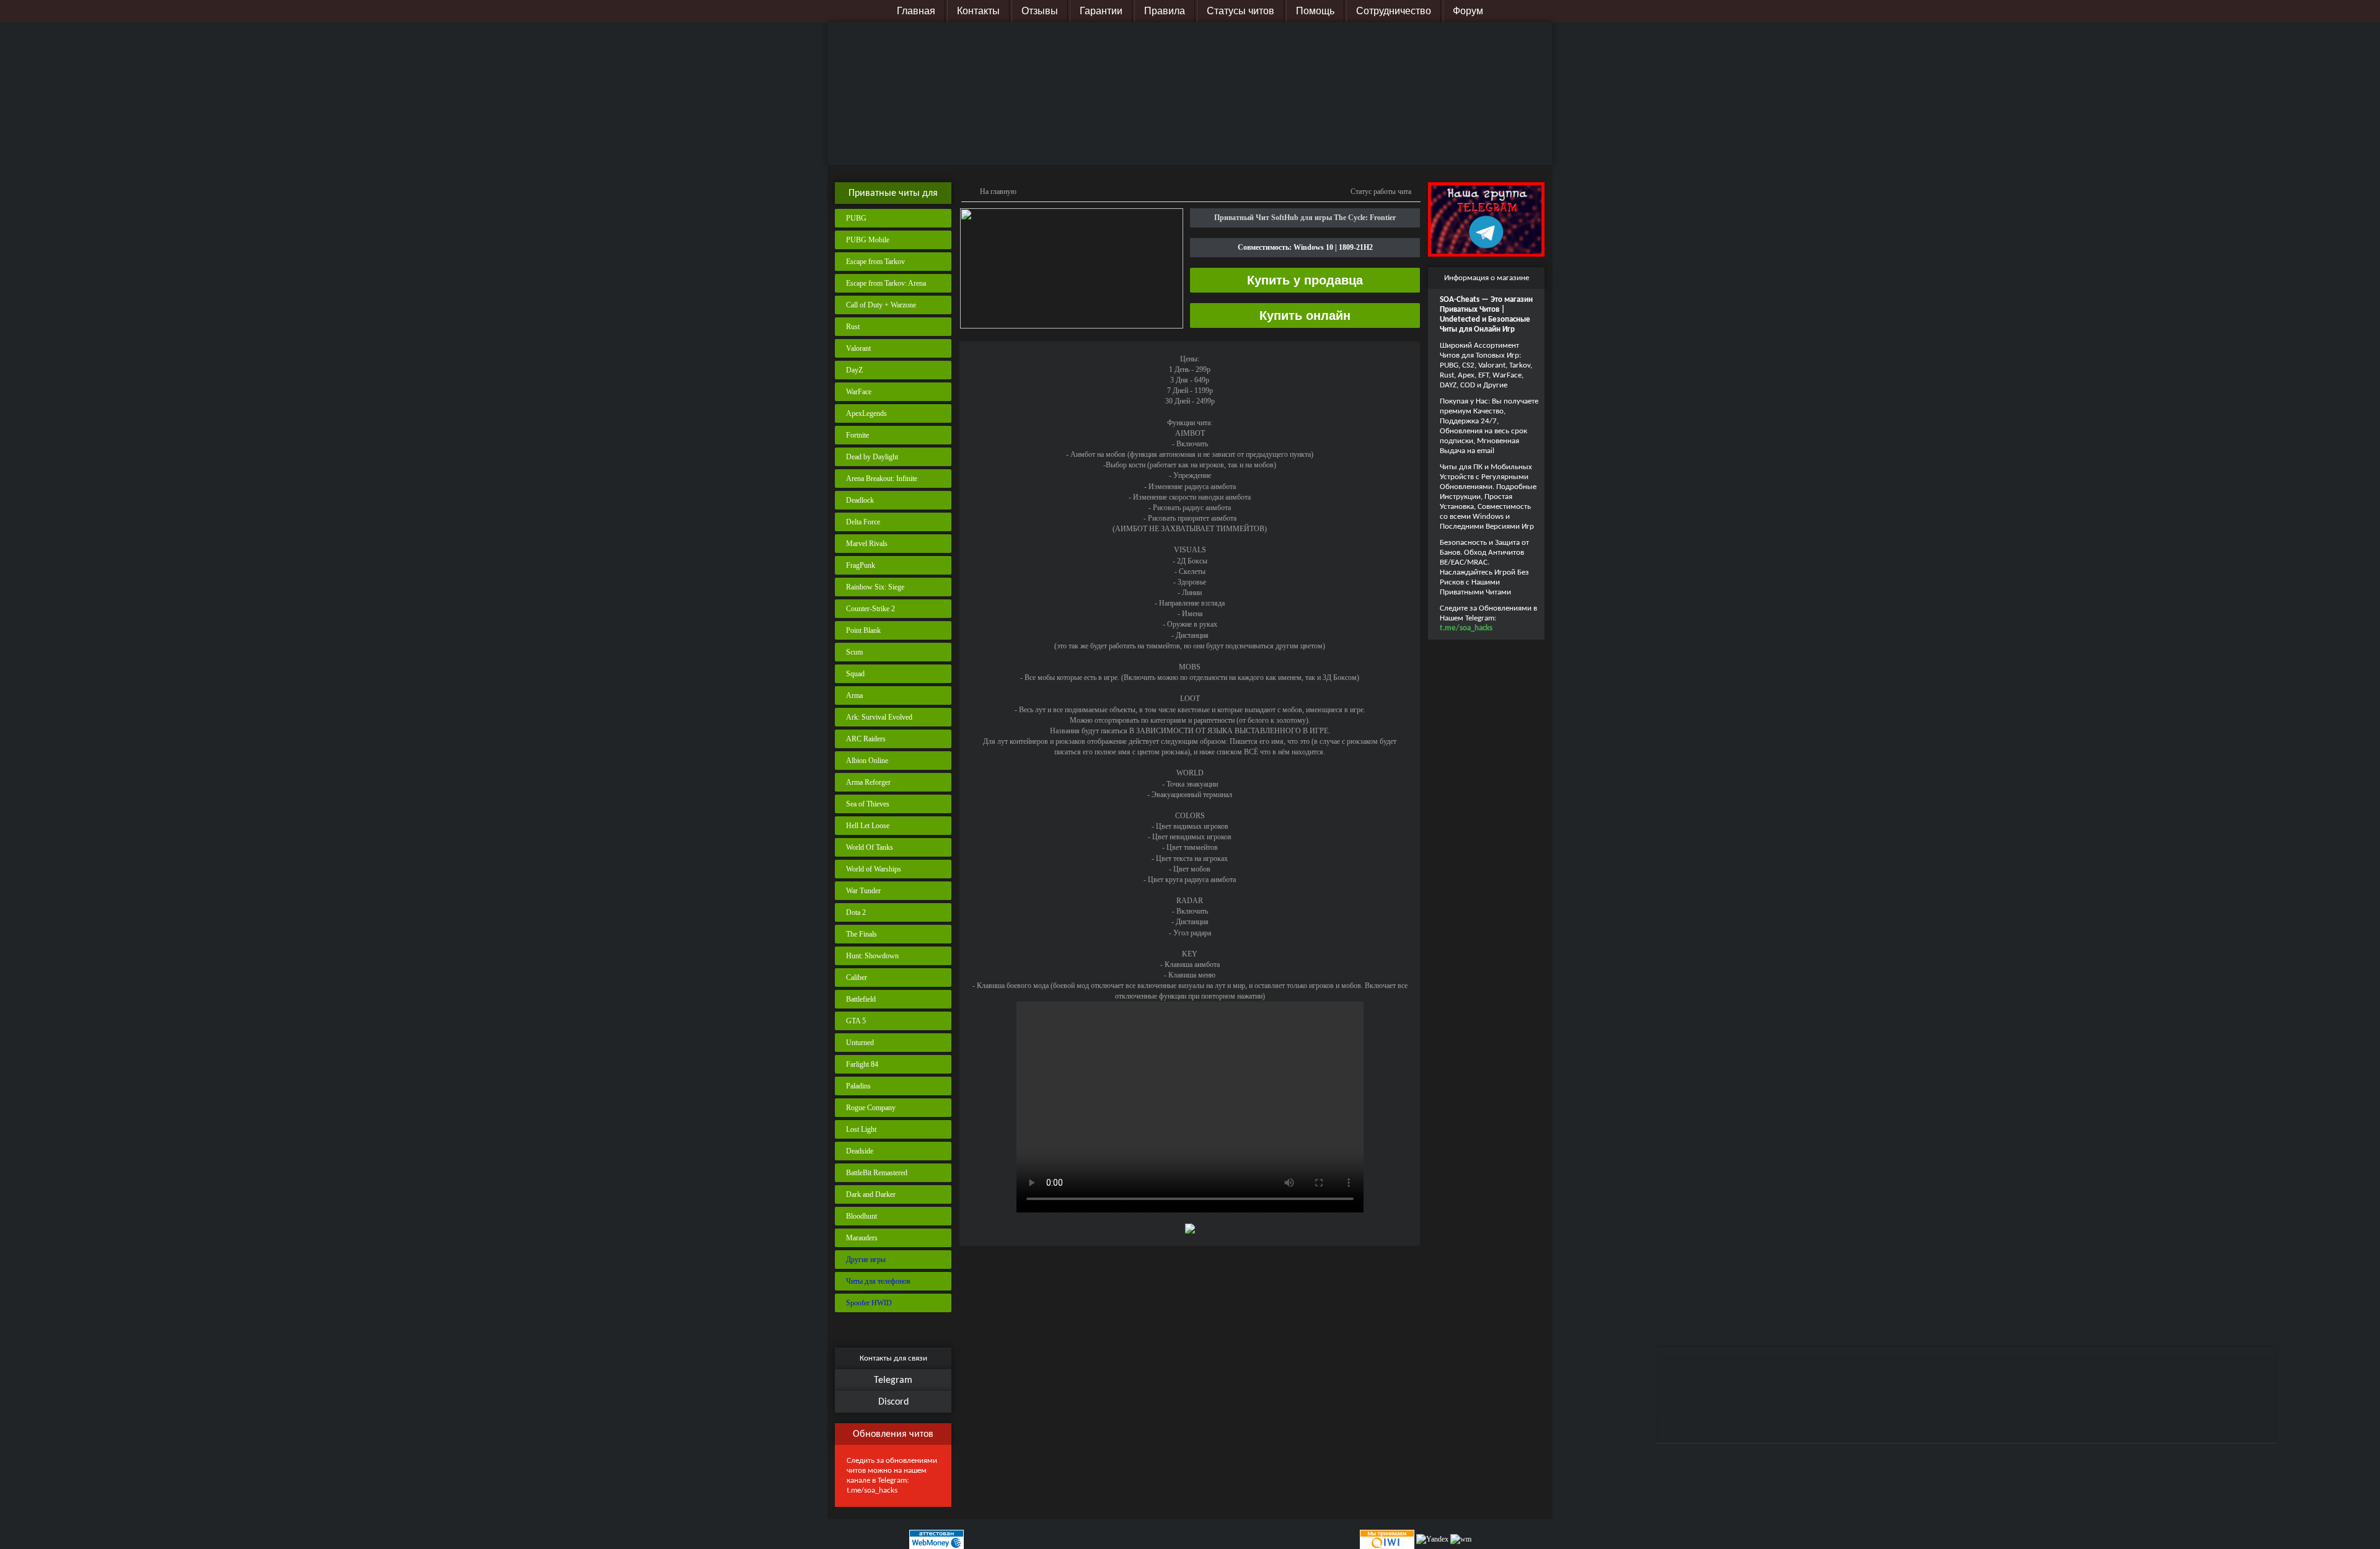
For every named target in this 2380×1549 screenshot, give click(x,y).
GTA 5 (856, 1021)
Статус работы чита (1381, 192)
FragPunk (861, 565)
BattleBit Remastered (877, 1173)
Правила (1165, 11)
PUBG (856, 218)
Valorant (858, 348)
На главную (998, 192)
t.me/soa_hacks (872, 1490)
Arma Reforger (868, 782)
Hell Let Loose (868, 826)
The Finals (862, 934)
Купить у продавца (1305, 280)
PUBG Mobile (868, 240)
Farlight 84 (862, 1064)
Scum (854, 652)
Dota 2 (856, 912)
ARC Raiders (866, 739)
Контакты (978, 11)
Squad (855, 674)
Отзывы (1040, 11)
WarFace (859, 392)
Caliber (857, 978)
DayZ (854, 370)
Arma (854, 695)
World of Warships (874, 869)
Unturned (860, 1043)
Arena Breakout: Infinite (882, 479)
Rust (853, 327)
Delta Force (863, 522)
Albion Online (867, 761)
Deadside (860, 1151)
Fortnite (857, 435)
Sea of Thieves (868, 804)
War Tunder (863, 891)
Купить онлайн (1305, 316)
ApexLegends (866, 413)
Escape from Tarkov (875, 262)
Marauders (862, 1238)
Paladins (858, 1086)
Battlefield (861, 999)
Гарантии (1101, 11)
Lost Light (861, 1129)
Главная (916, 11)
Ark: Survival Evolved (879, 717)
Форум (1468, 11)
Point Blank (863, 630)
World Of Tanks (870, 847)
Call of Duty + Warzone (881, 305)
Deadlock (860, 500)
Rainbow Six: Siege (875, 587)
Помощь (1315, 11)
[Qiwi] (1386, 1539)
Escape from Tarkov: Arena (886, 283)
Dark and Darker (871, 1194)
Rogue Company (871, 1108)
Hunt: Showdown (872, 956)
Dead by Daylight (872, 457)
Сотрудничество (1394, 11)
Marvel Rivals (867, 544)
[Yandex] (1432, 1539)
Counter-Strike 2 (870, 609)
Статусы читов (1241, 11)
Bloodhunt (862, 1216)
